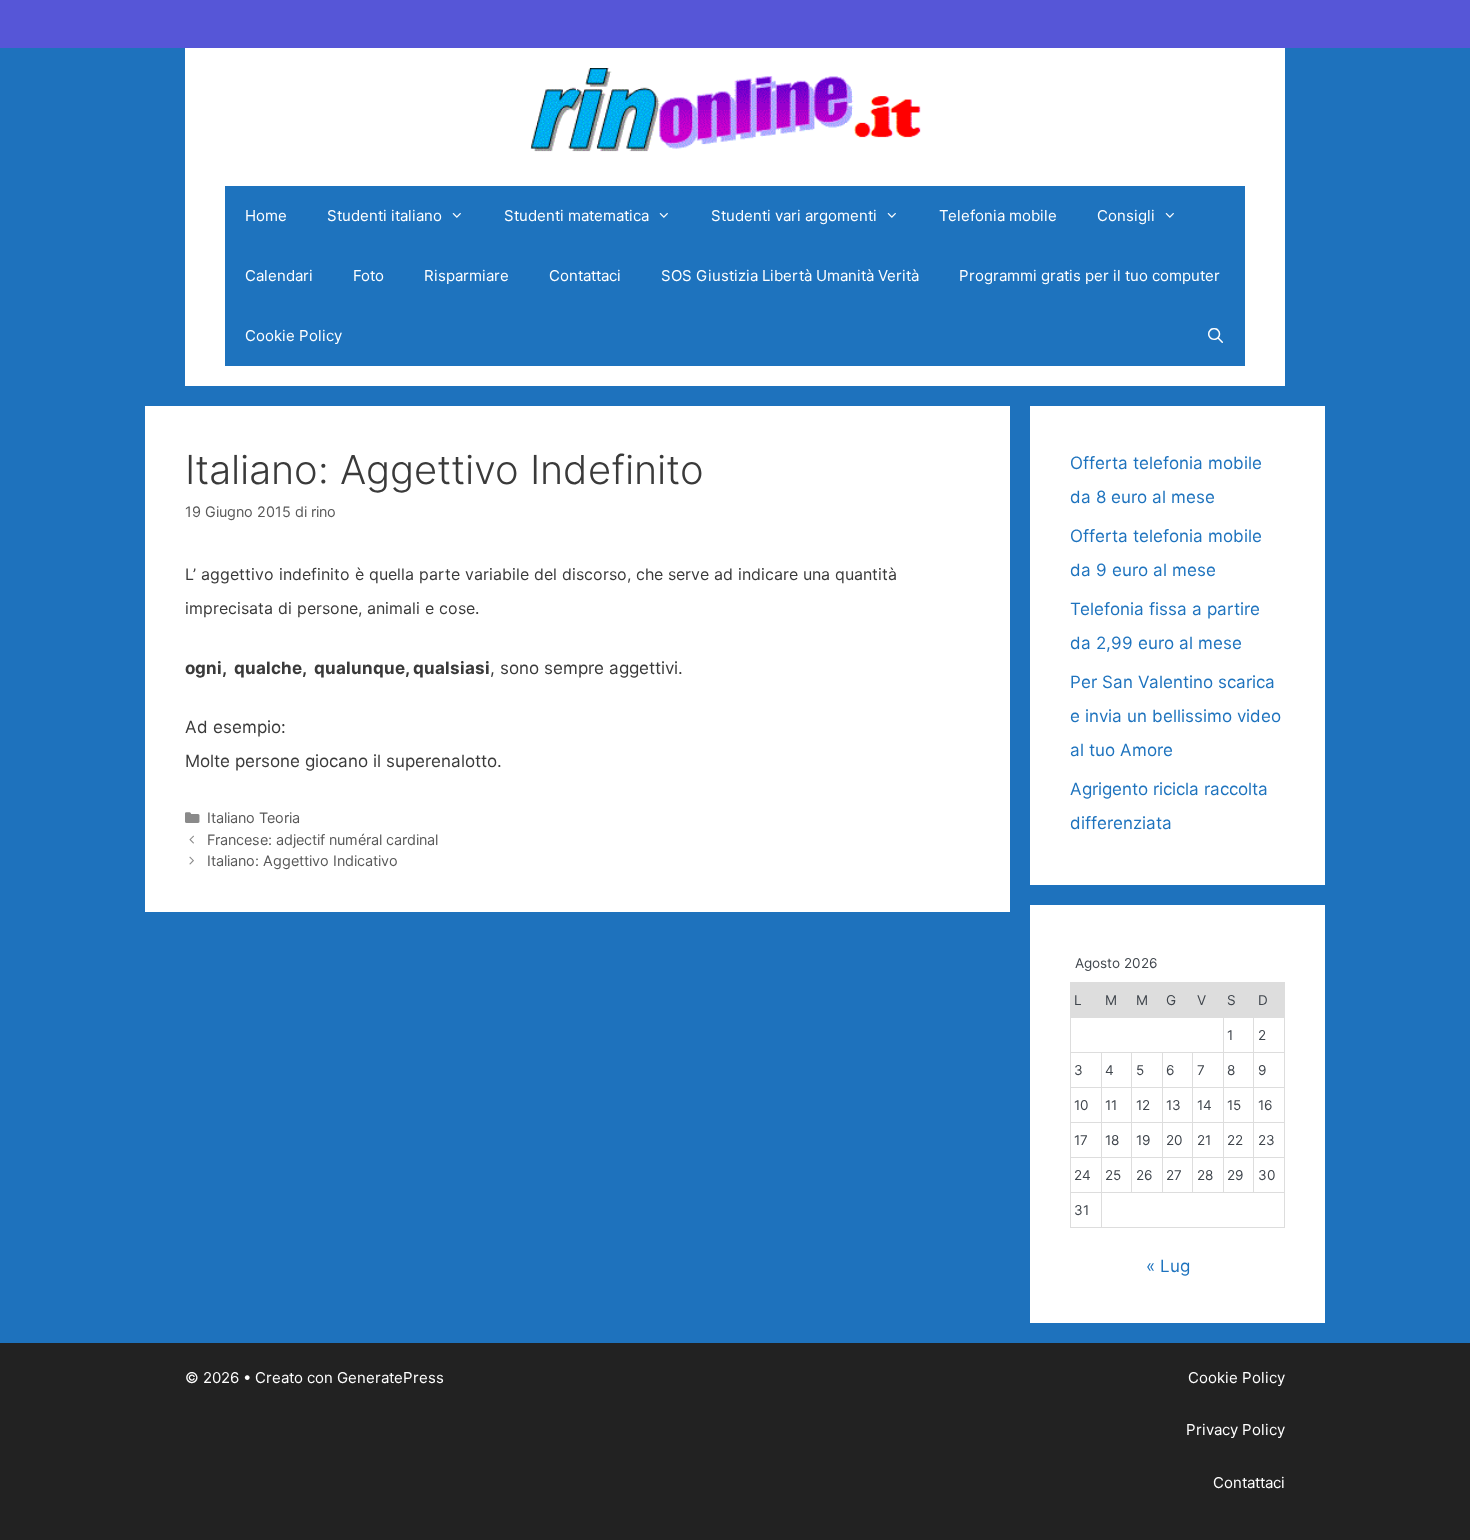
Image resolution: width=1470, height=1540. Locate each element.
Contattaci (585, 275)
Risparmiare (466, 275)
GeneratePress (390, 1377)
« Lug (1168, 1266)
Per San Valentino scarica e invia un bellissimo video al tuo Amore (1175, 716)
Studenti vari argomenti (794, 215)
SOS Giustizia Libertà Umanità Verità (790, 275)
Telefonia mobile (998, 215)
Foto (368, 275)
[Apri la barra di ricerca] (1215, 336)
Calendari (279, 275)
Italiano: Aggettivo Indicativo (302, 860)
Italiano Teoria (253, 817)
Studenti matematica (576, 215)
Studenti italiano (384, 215)
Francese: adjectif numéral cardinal (322, 839)
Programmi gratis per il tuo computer (1089, 275)
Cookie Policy (293, 335)
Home (266, 215)
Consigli (1126, 215)
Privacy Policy (1235, 1429)
